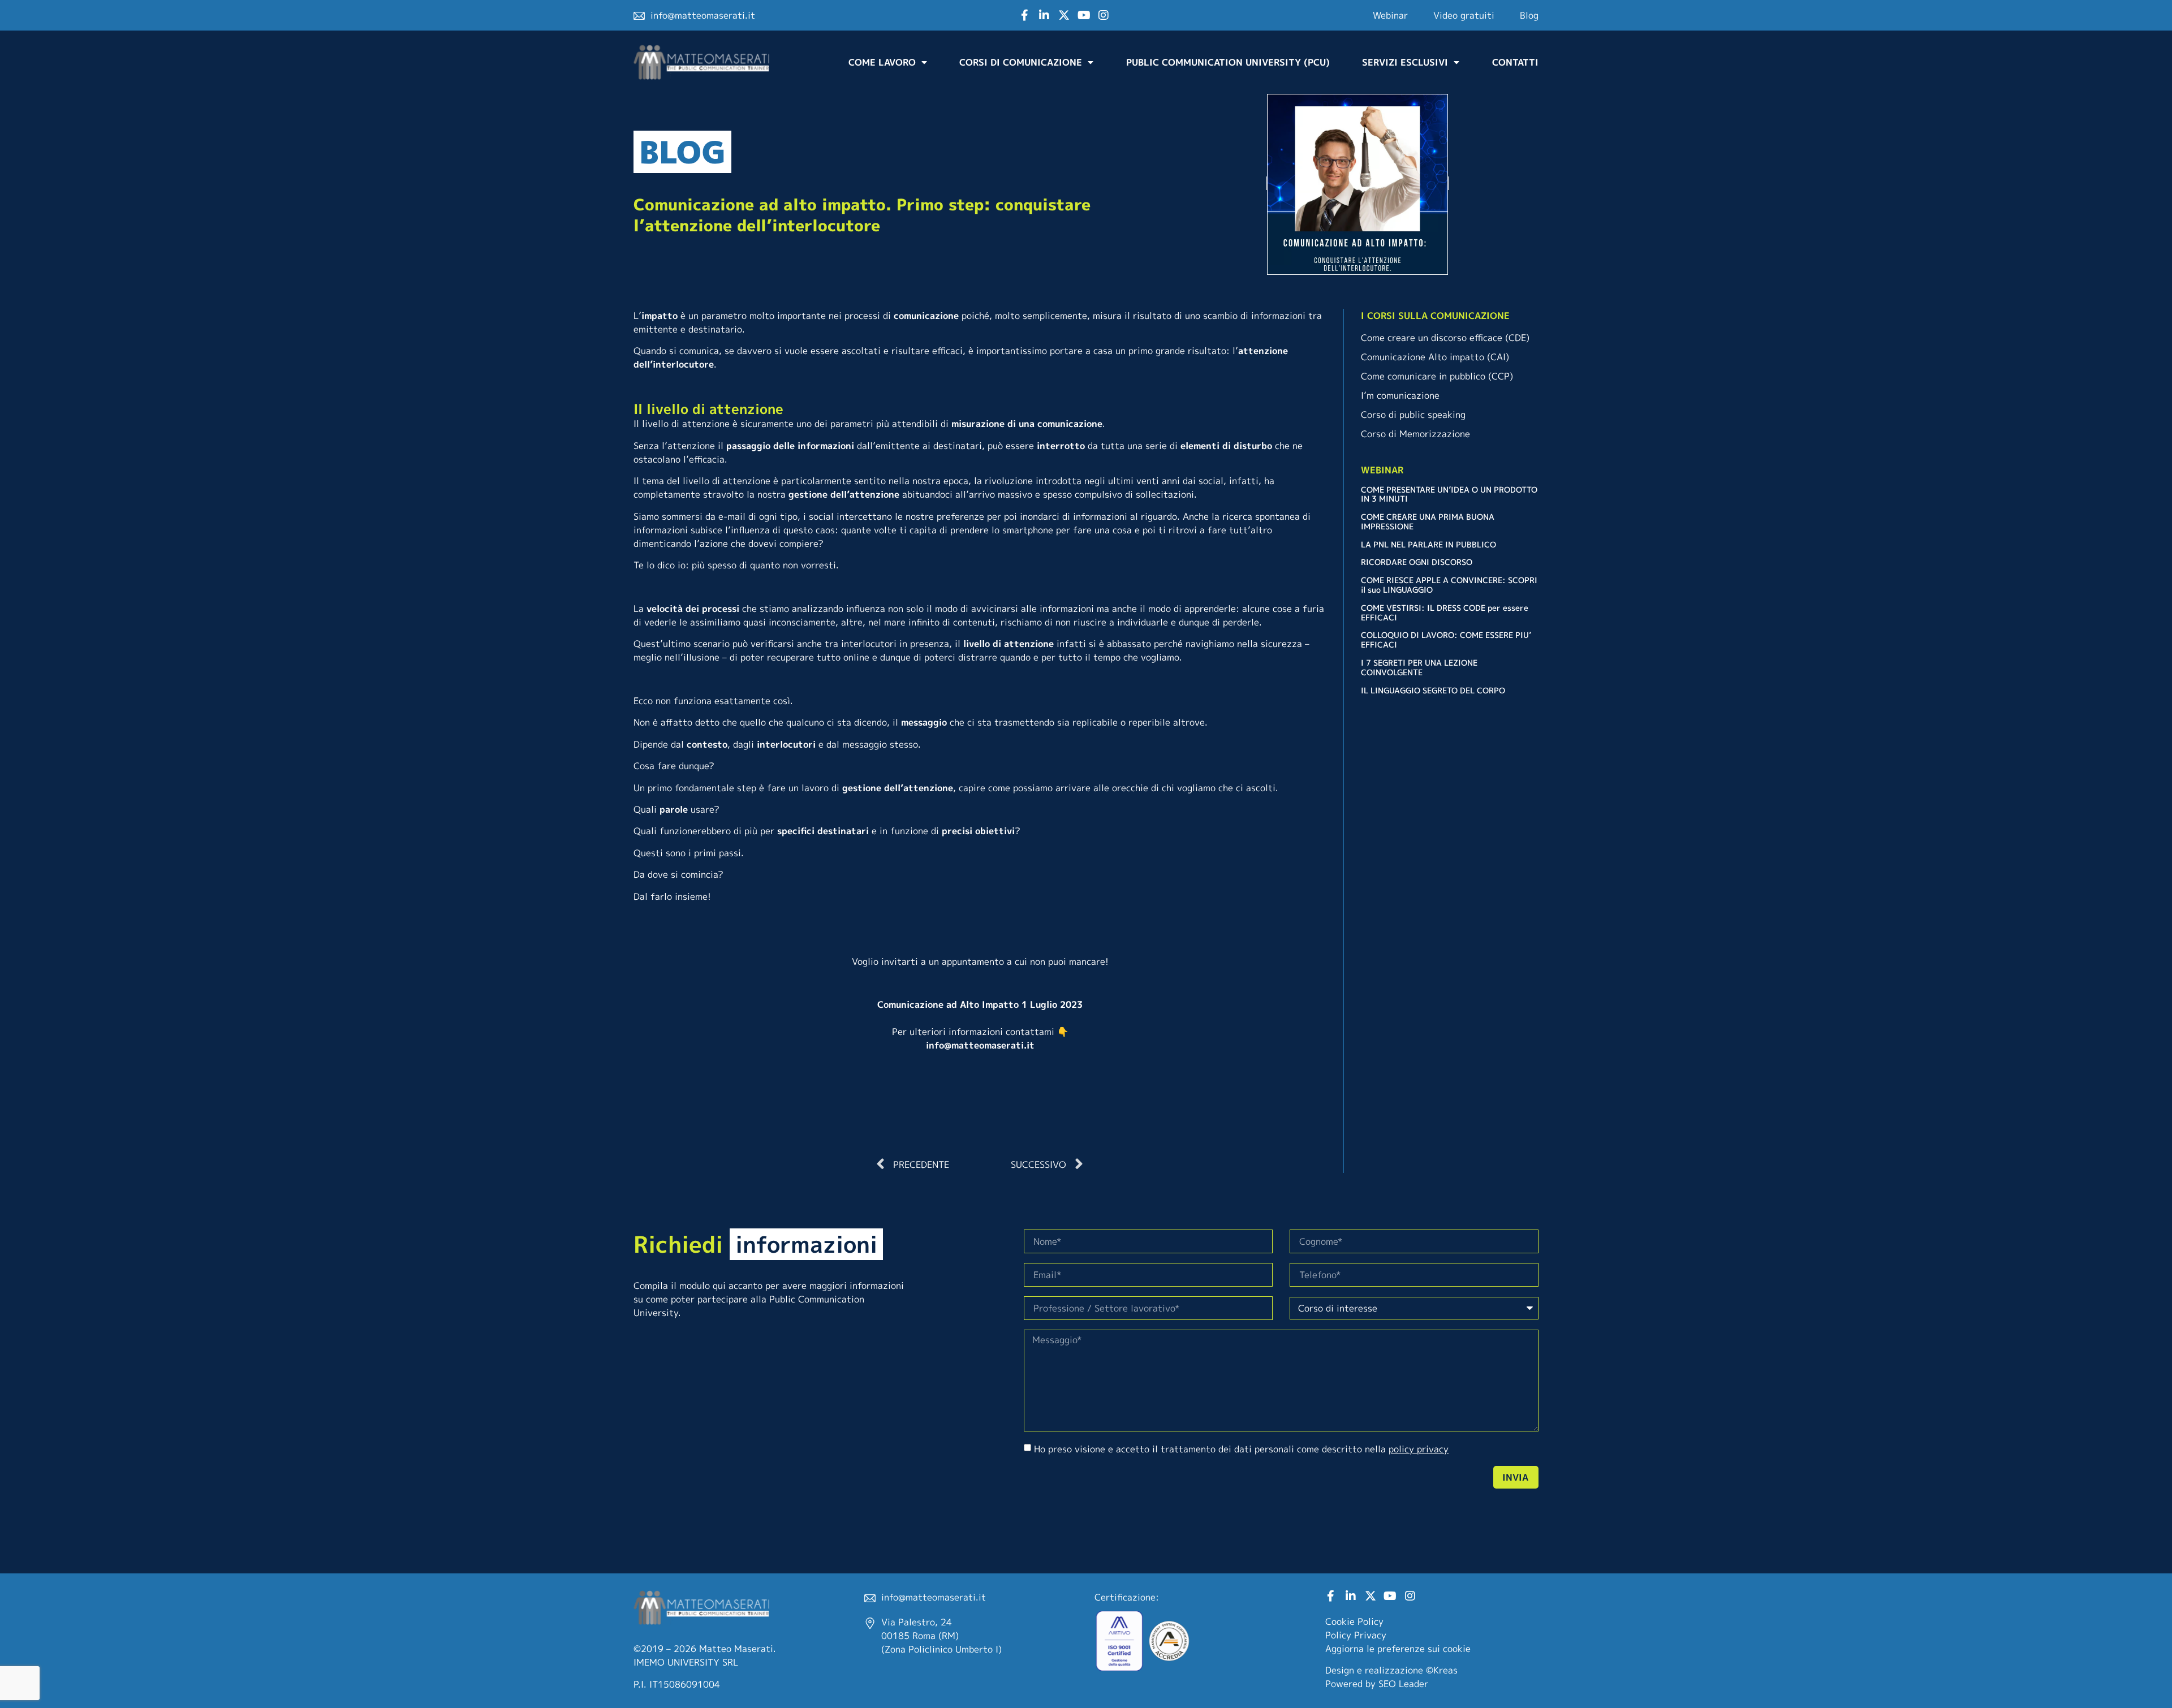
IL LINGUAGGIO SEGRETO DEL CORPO (1433, 690)
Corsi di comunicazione (1021, 62)
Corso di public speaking (1413, 415)
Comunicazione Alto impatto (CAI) (1435, 357)
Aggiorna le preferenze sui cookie (1398, 1649)
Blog (1529, 15)
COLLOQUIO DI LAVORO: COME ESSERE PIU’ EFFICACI (1446, 640)
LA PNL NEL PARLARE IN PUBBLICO (1428, 544)
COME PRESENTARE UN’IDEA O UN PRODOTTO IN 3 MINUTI (1449, 494)
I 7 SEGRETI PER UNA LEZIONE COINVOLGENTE (1419, 667)
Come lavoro (882, 62)
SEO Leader (1403, 1684)
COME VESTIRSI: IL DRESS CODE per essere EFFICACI (1445, 613)
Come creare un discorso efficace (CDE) (1445, 338)
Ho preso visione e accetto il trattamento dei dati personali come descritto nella (1241, 1449)
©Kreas (1442, 1670)
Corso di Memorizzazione (1415, 434)
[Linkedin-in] (1044, 15)
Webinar (1390, 15)
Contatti (1515, 62)
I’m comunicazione (1400, 395)
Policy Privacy (1356, 1635)
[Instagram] (1104, 15)
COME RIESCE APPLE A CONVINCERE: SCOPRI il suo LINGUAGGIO (1449, 585)
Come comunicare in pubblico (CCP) (1437, 376)
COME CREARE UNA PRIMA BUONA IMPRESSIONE (1428, 521)
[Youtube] (1084, 15)
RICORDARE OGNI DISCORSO (1417, 562)
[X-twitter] (1064, 15)
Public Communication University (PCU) (1228, 62)
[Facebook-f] (1024, 15)
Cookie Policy (1354, 1621)
